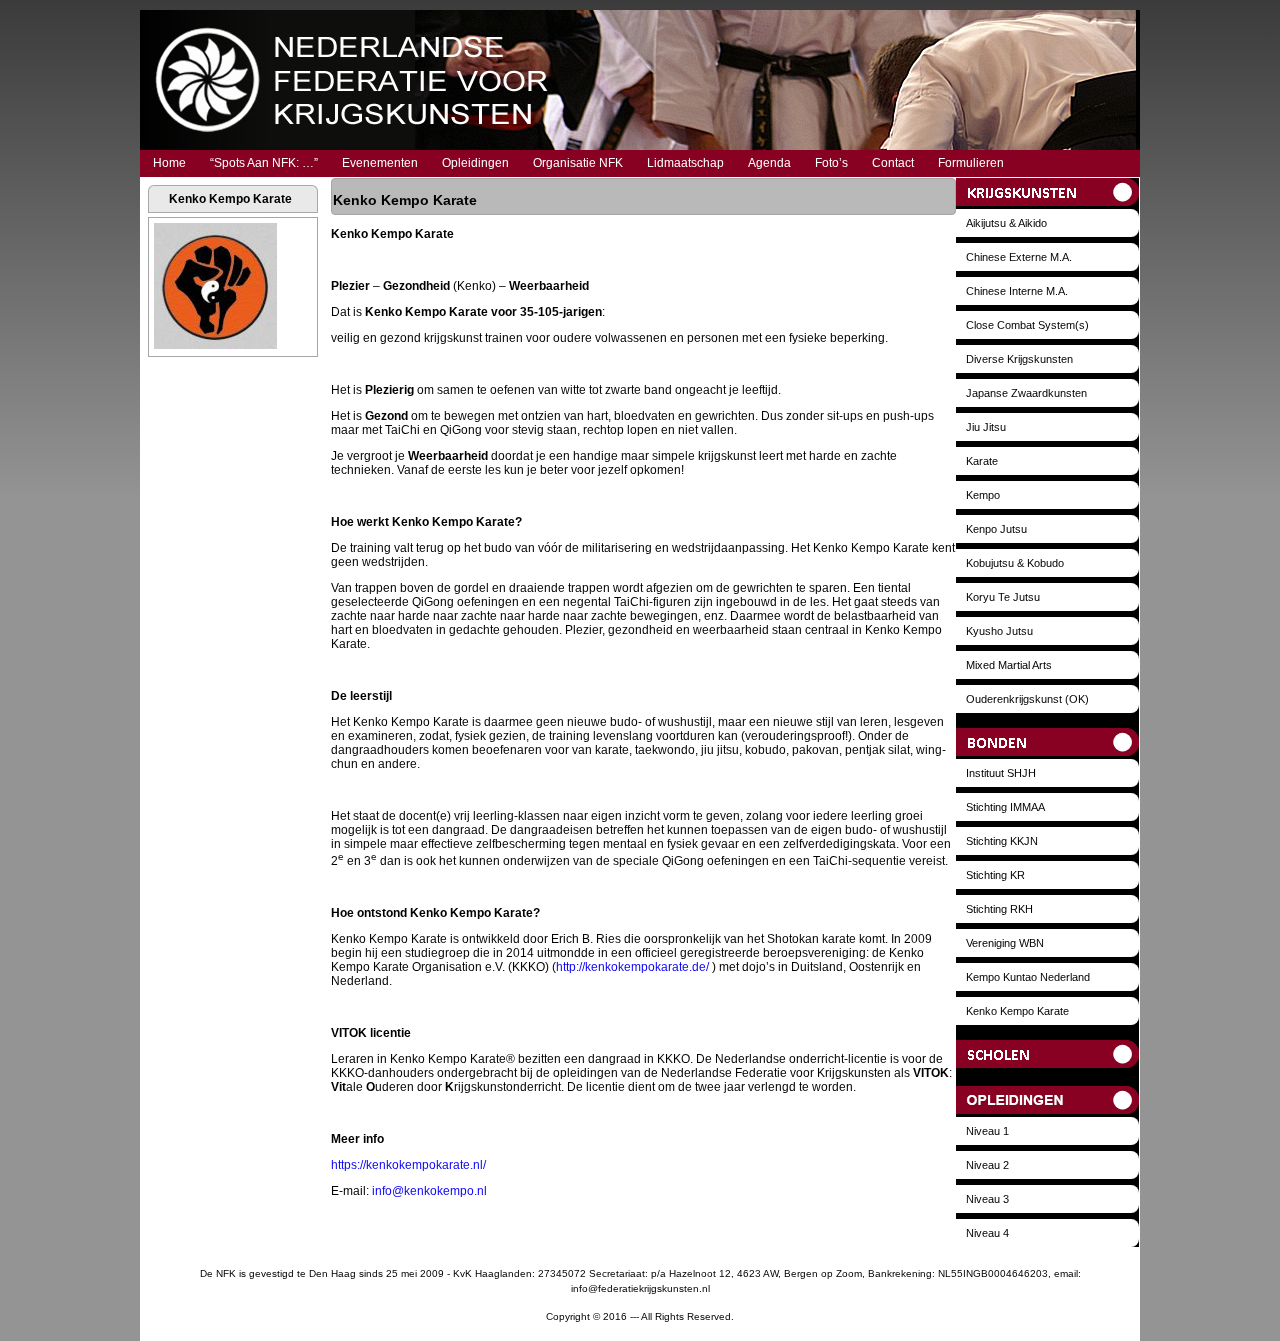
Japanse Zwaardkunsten (1026, 393)
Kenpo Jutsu (996, 529)
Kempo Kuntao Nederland (1028, 977)
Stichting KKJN (1002, 841)
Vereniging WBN (1005, 943)
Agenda (769, 163)
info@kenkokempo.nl (429, 1191)
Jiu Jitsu (986, 427)
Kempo (983, 495)
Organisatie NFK (578, 163)
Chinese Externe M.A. (1019, 257)
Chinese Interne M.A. (1017, 291)
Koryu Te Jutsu (1003, 597)
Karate (982, 461)
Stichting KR (995, 875)
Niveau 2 (987, 1165)
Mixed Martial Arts (1009, 665)
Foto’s (831, 163)
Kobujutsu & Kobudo (1015, 563)
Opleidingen (475, 163)
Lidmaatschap (685, 163)
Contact (893, 163)
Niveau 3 (987, 1199)
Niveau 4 (987, 1233)
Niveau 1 (987, 1131)
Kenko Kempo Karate (1017, 1011)
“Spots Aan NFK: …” (264, 163)
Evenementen (380, 163)
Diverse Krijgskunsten (1019, 359)
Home (169, 163)
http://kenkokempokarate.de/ (632, 967)
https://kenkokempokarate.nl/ (408, 1165)
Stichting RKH (999, 909)
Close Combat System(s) (1027, 325)
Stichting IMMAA (1005, 807)
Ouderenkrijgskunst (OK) (1027, 699)
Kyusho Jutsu (999, 631)
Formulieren (971, 163)
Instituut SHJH (1001, 773)
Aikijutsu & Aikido (1006, 223)
